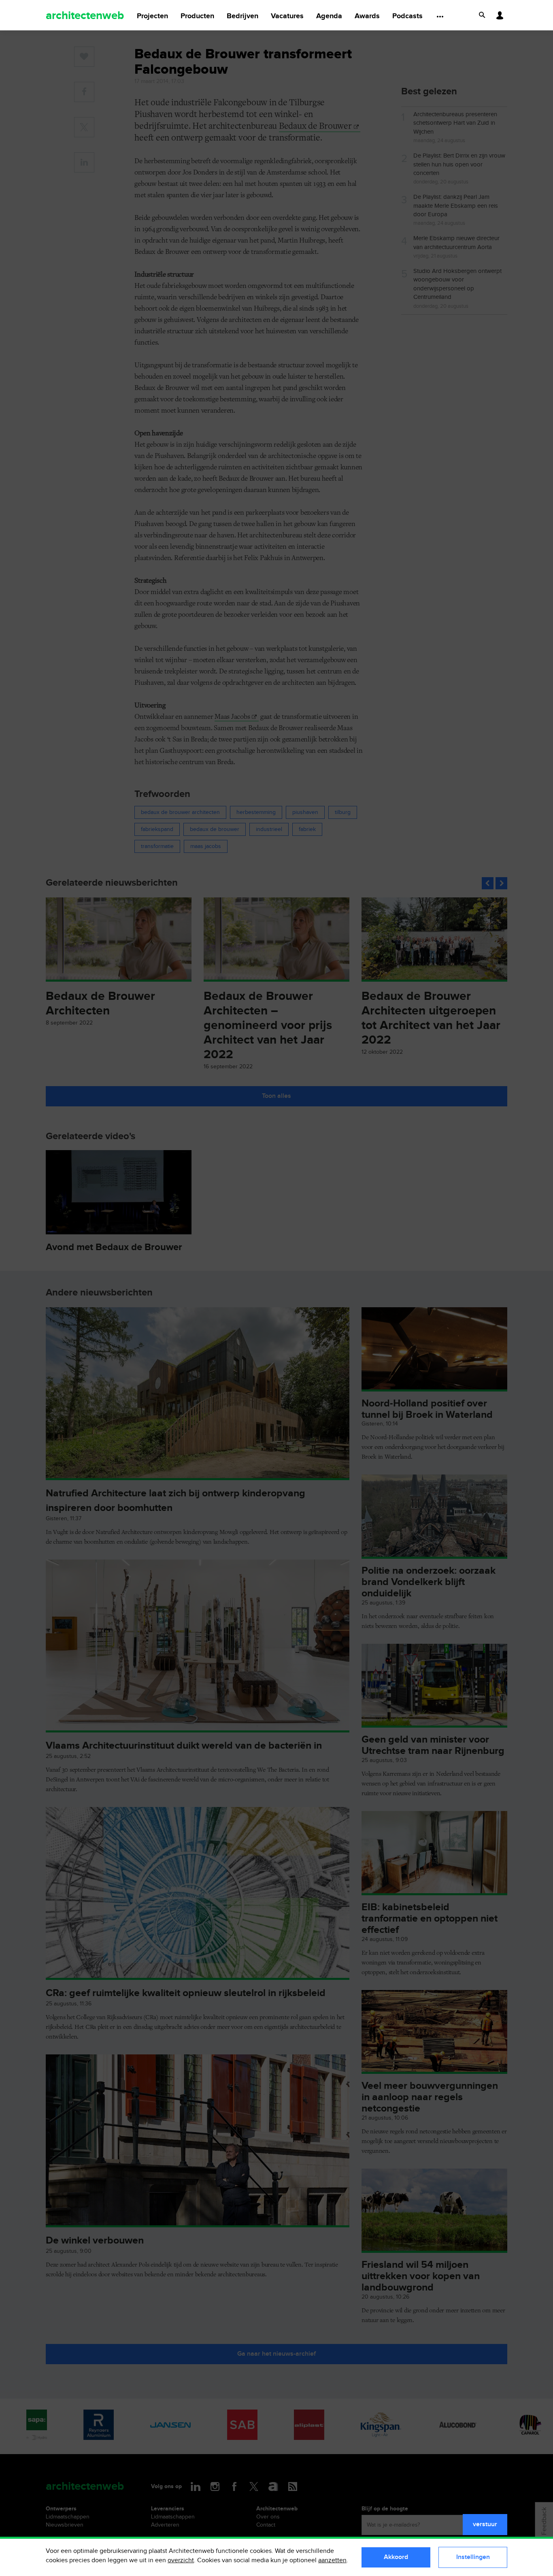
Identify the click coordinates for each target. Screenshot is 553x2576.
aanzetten (332, 2560)
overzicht (181, 2560)
